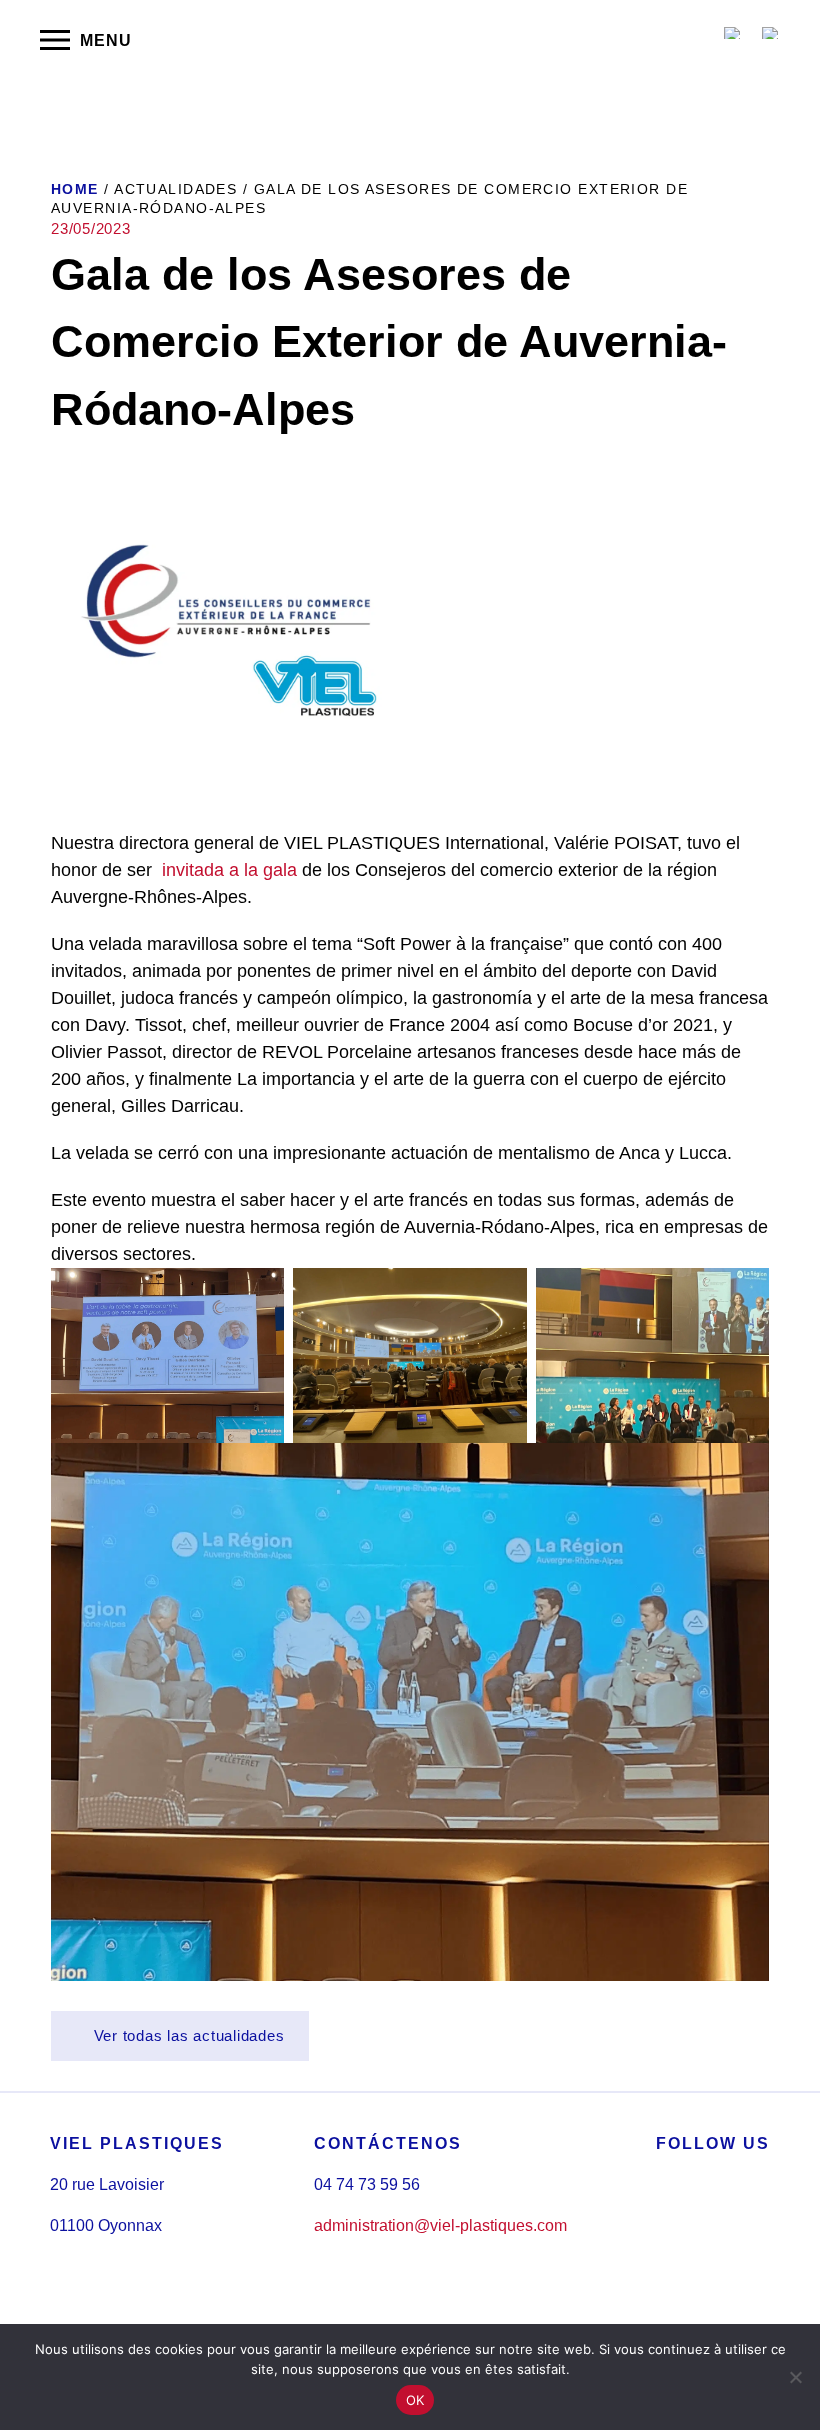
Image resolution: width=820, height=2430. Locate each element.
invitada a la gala (229, 870)
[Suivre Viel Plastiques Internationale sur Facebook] (662, 2229)
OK (415, 2400)
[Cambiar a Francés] (771, 33)
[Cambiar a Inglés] (733, 33)
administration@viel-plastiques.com (440, 2225)
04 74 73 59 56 (367, 2184)
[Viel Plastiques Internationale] (410, 40)
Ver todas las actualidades (187, 2035)
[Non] (795, 2377)
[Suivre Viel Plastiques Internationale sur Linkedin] (708, 2229)
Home (75, 189)
